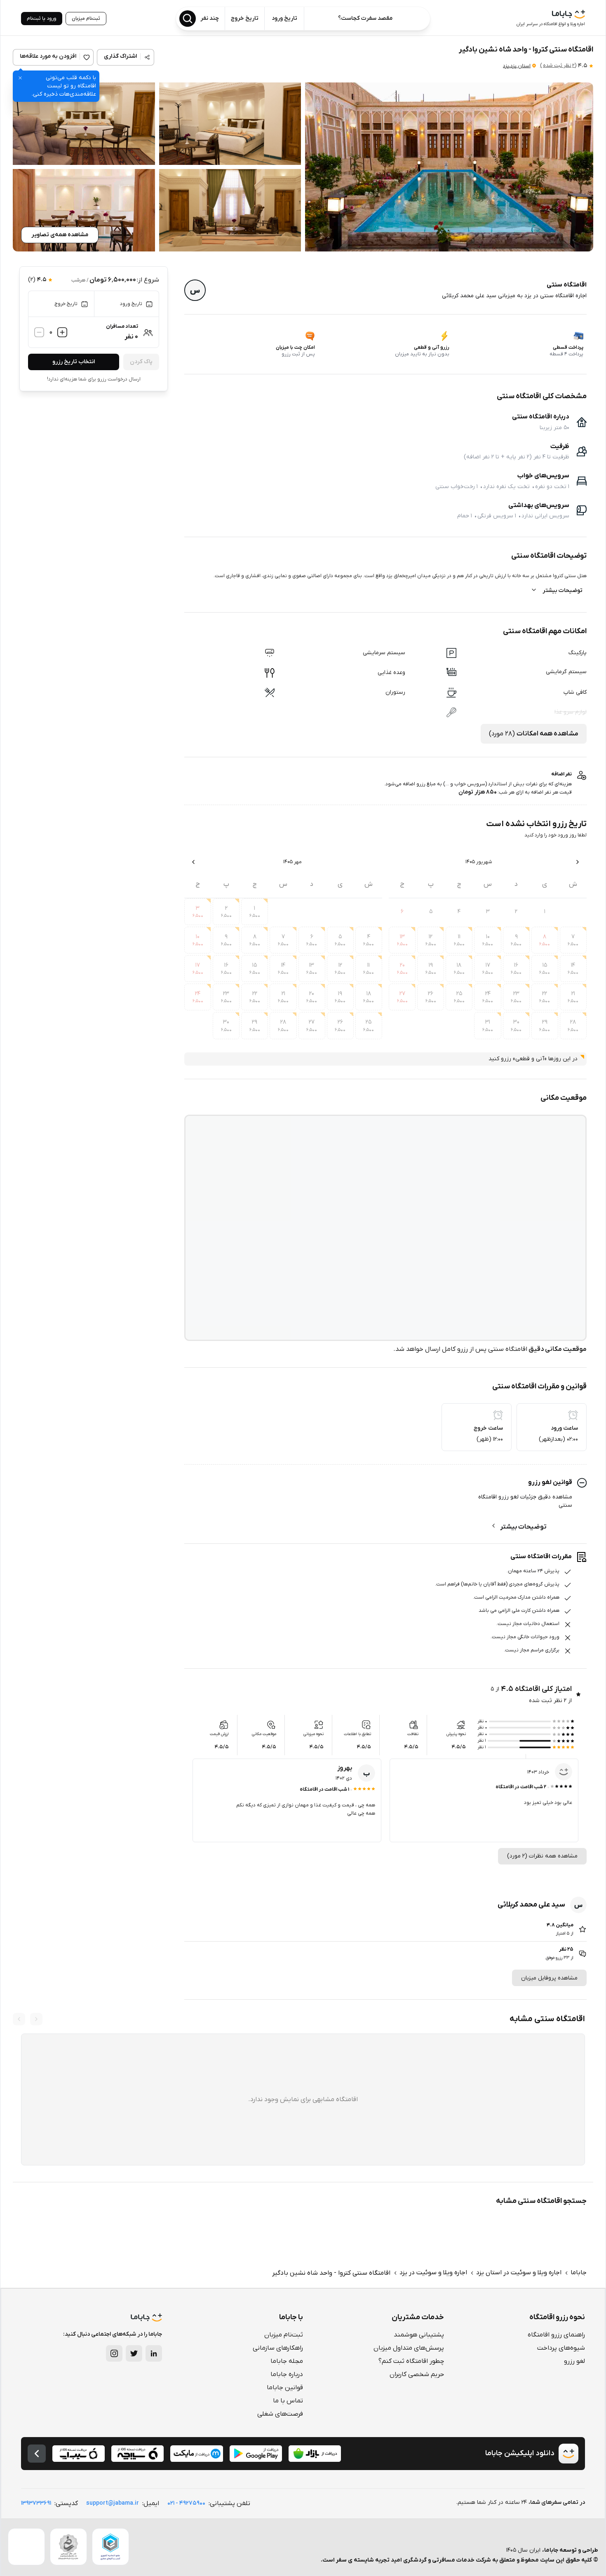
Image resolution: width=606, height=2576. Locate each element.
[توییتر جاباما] (134, 2353)
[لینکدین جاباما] (154, 2353)
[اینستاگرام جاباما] (114, 2353)
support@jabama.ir (113, 2503)
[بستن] (20, 78)
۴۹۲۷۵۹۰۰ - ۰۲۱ (186, 2503)
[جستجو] (188, 19)
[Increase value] (62, 332)
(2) (558, 66)
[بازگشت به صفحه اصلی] (37, 2454)
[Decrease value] (39, 332)
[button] (449, 167)
